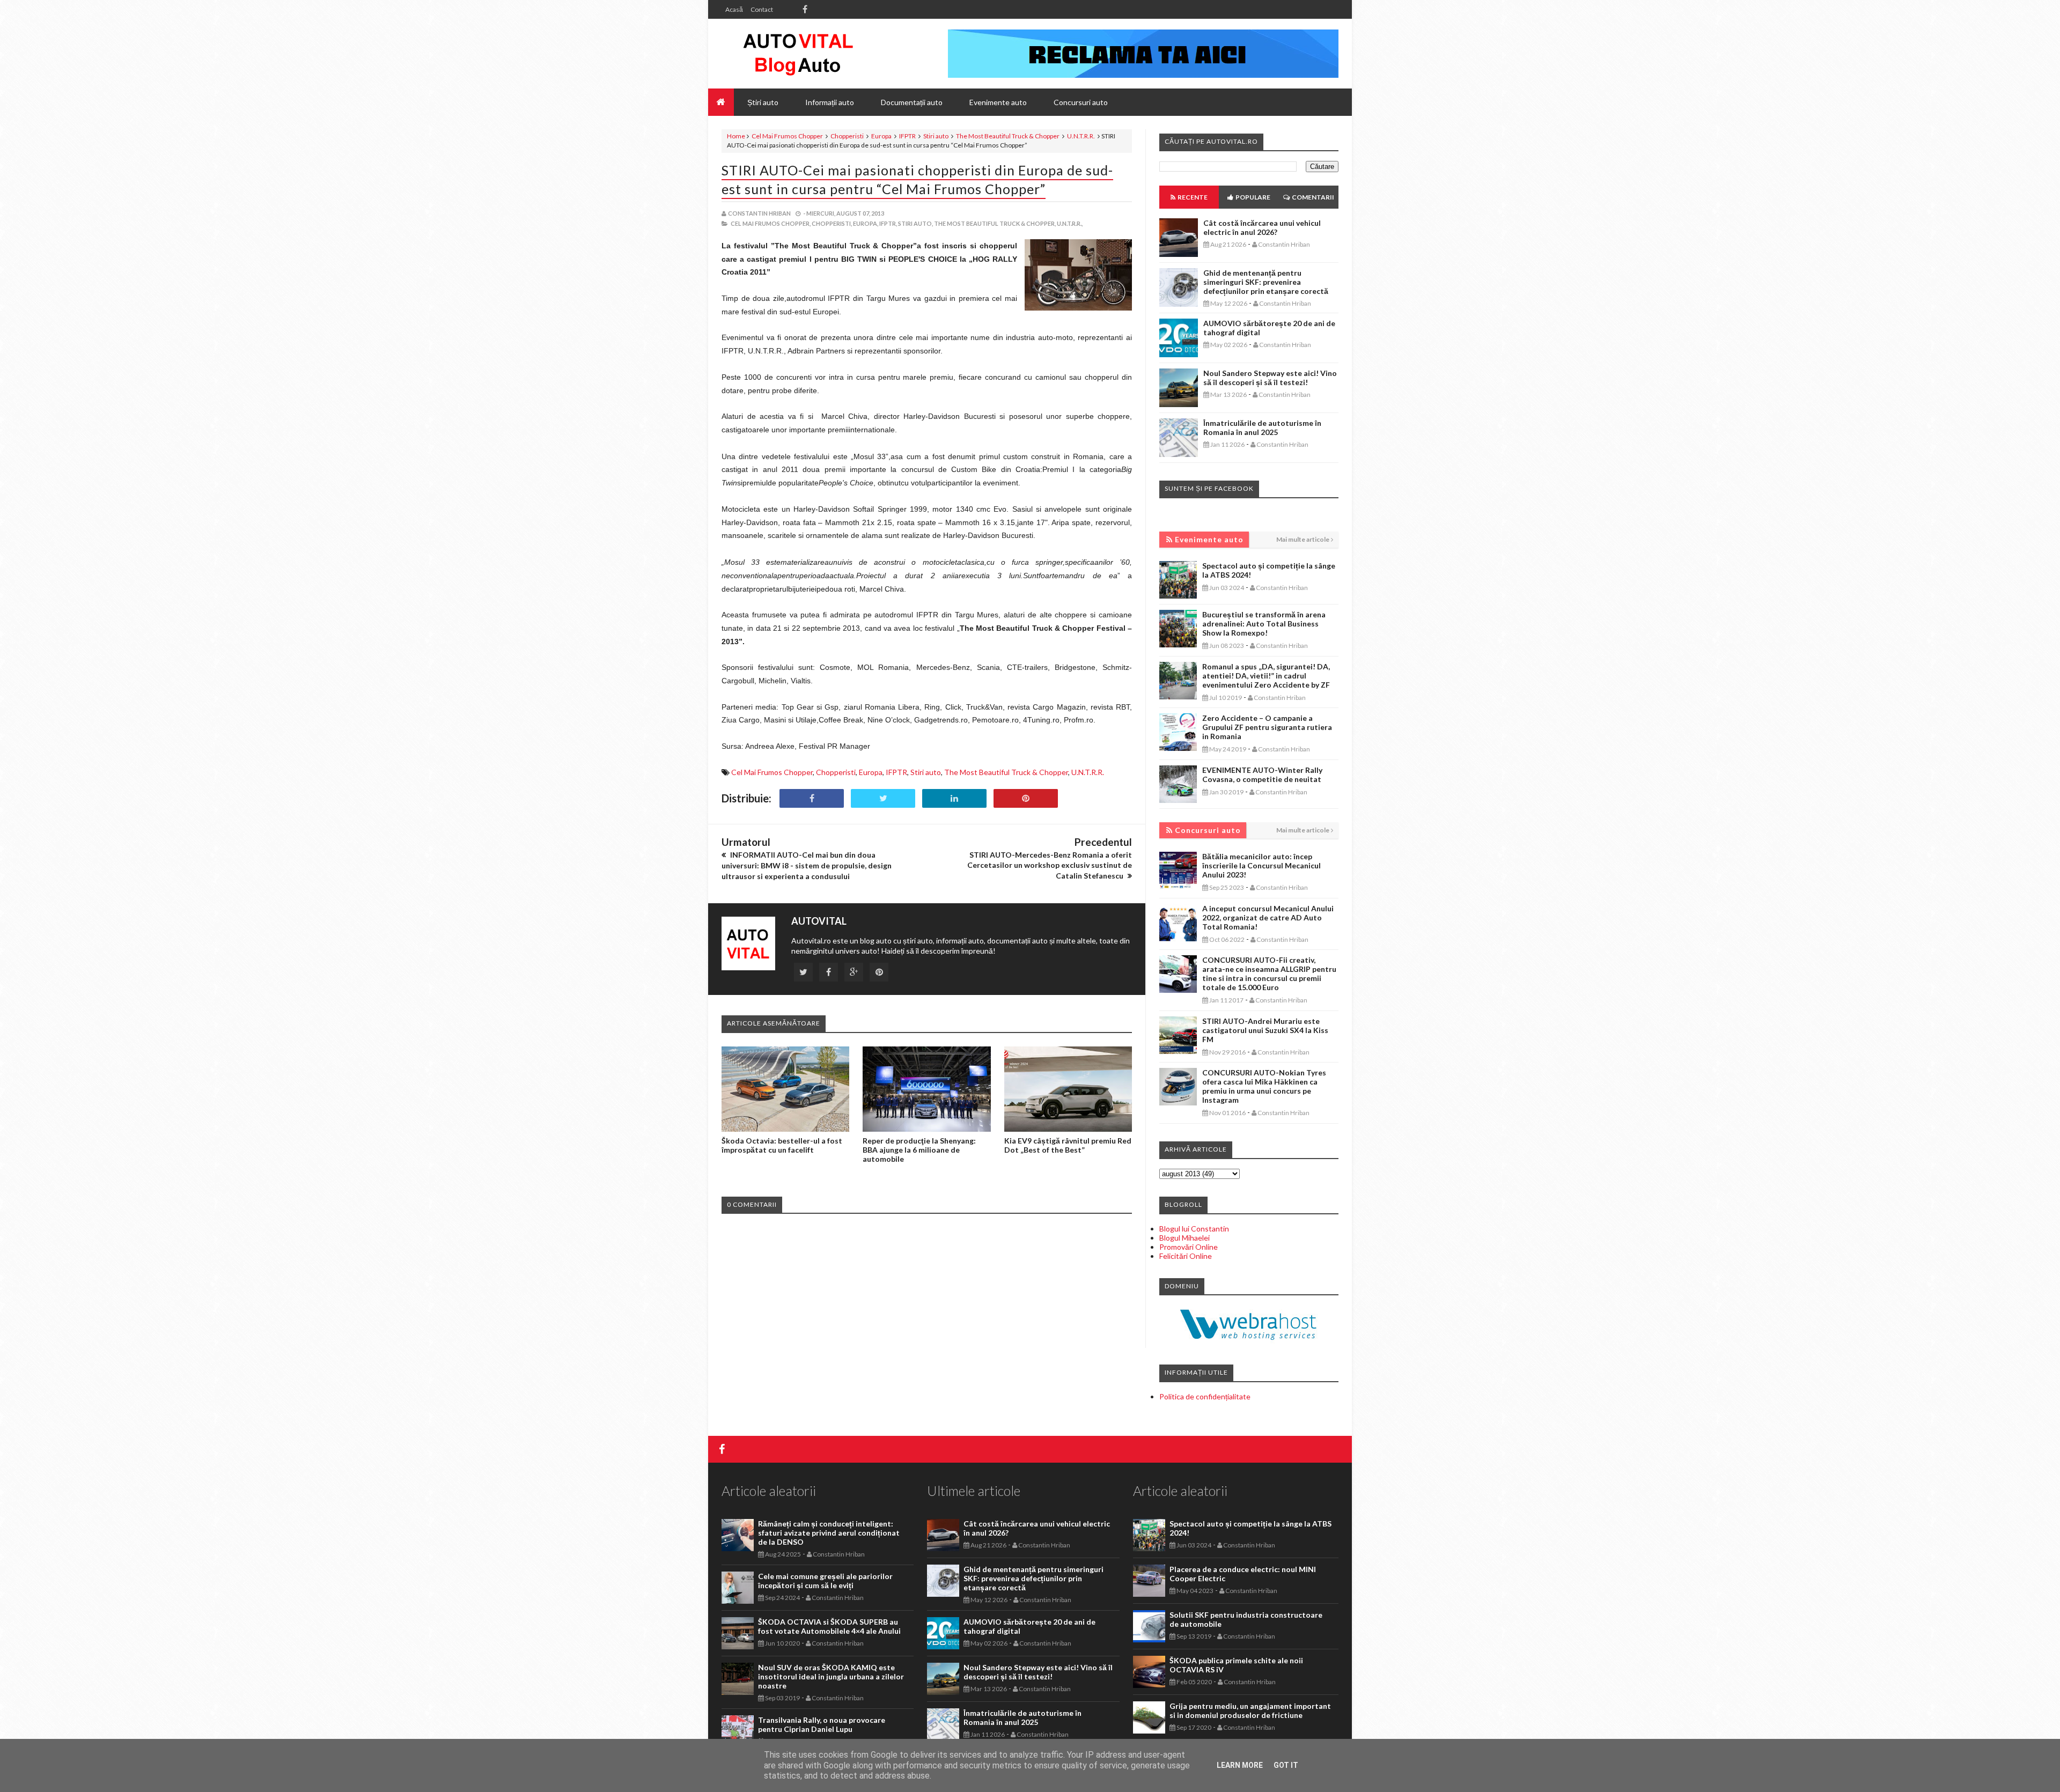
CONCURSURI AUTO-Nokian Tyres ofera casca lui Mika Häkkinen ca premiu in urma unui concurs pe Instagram (1264, 1086)
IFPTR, (888, 223)
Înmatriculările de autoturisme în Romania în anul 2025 (1262, 427)
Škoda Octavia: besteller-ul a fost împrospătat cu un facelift (782, 1145)
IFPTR (907, 136)
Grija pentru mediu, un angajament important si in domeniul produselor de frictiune (1250, 1710)
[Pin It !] (1026, 798)
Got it (1286, 1765)
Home (736, 136)
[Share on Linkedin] (954, 798)
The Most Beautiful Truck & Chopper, (995, 223)
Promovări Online (1189, 1247)
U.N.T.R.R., (1070, 223)
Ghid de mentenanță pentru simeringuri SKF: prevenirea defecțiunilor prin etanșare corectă (1266, 282)
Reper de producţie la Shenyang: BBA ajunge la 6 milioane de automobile (919, 1150)
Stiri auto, (915, 223)
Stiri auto (936, 136)
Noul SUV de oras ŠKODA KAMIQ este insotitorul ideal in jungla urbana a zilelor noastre (831, 1676)
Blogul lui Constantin (1194, 1229)
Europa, (866, 223)
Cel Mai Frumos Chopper (787, 136)
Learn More (1240, 1765)
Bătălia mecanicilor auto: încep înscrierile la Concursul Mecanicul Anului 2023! (1261, 865)
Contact (762, 9)
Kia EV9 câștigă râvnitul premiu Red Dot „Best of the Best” (1068, 1145)
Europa (881, 136)
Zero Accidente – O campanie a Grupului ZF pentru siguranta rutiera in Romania (1267, 727)
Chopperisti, (832, 223)
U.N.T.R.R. (1081, 136)
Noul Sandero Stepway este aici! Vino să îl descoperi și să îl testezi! (1270, 378)
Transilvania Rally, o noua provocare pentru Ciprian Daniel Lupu (822, 1724)
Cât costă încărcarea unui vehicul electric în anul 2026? (1262, 227)
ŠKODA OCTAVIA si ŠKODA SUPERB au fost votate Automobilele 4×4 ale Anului (829, 1626)
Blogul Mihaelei (1184, 1238)
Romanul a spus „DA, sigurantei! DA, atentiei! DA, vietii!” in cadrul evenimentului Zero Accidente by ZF (1266, 676)
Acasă (734, 9)
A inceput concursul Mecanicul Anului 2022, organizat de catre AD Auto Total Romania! (1268, 917)
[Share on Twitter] (883, 798)
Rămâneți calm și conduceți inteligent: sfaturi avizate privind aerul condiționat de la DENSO (829, 1533)
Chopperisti (847, 136)
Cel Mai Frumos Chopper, (771, 223)
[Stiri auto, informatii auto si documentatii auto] (798, 54)
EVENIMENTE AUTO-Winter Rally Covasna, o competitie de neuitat (1262, 775)
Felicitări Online (1186, 1256)
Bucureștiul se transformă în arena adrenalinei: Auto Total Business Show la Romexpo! (1264, 624)
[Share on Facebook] (812, 798)
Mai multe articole (1303, 539)
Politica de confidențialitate (1205, 1396)
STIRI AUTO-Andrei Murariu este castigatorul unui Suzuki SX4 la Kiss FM (1265, 1030)
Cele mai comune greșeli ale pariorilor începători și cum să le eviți (825, 1581)
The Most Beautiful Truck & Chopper (1008, 136)
